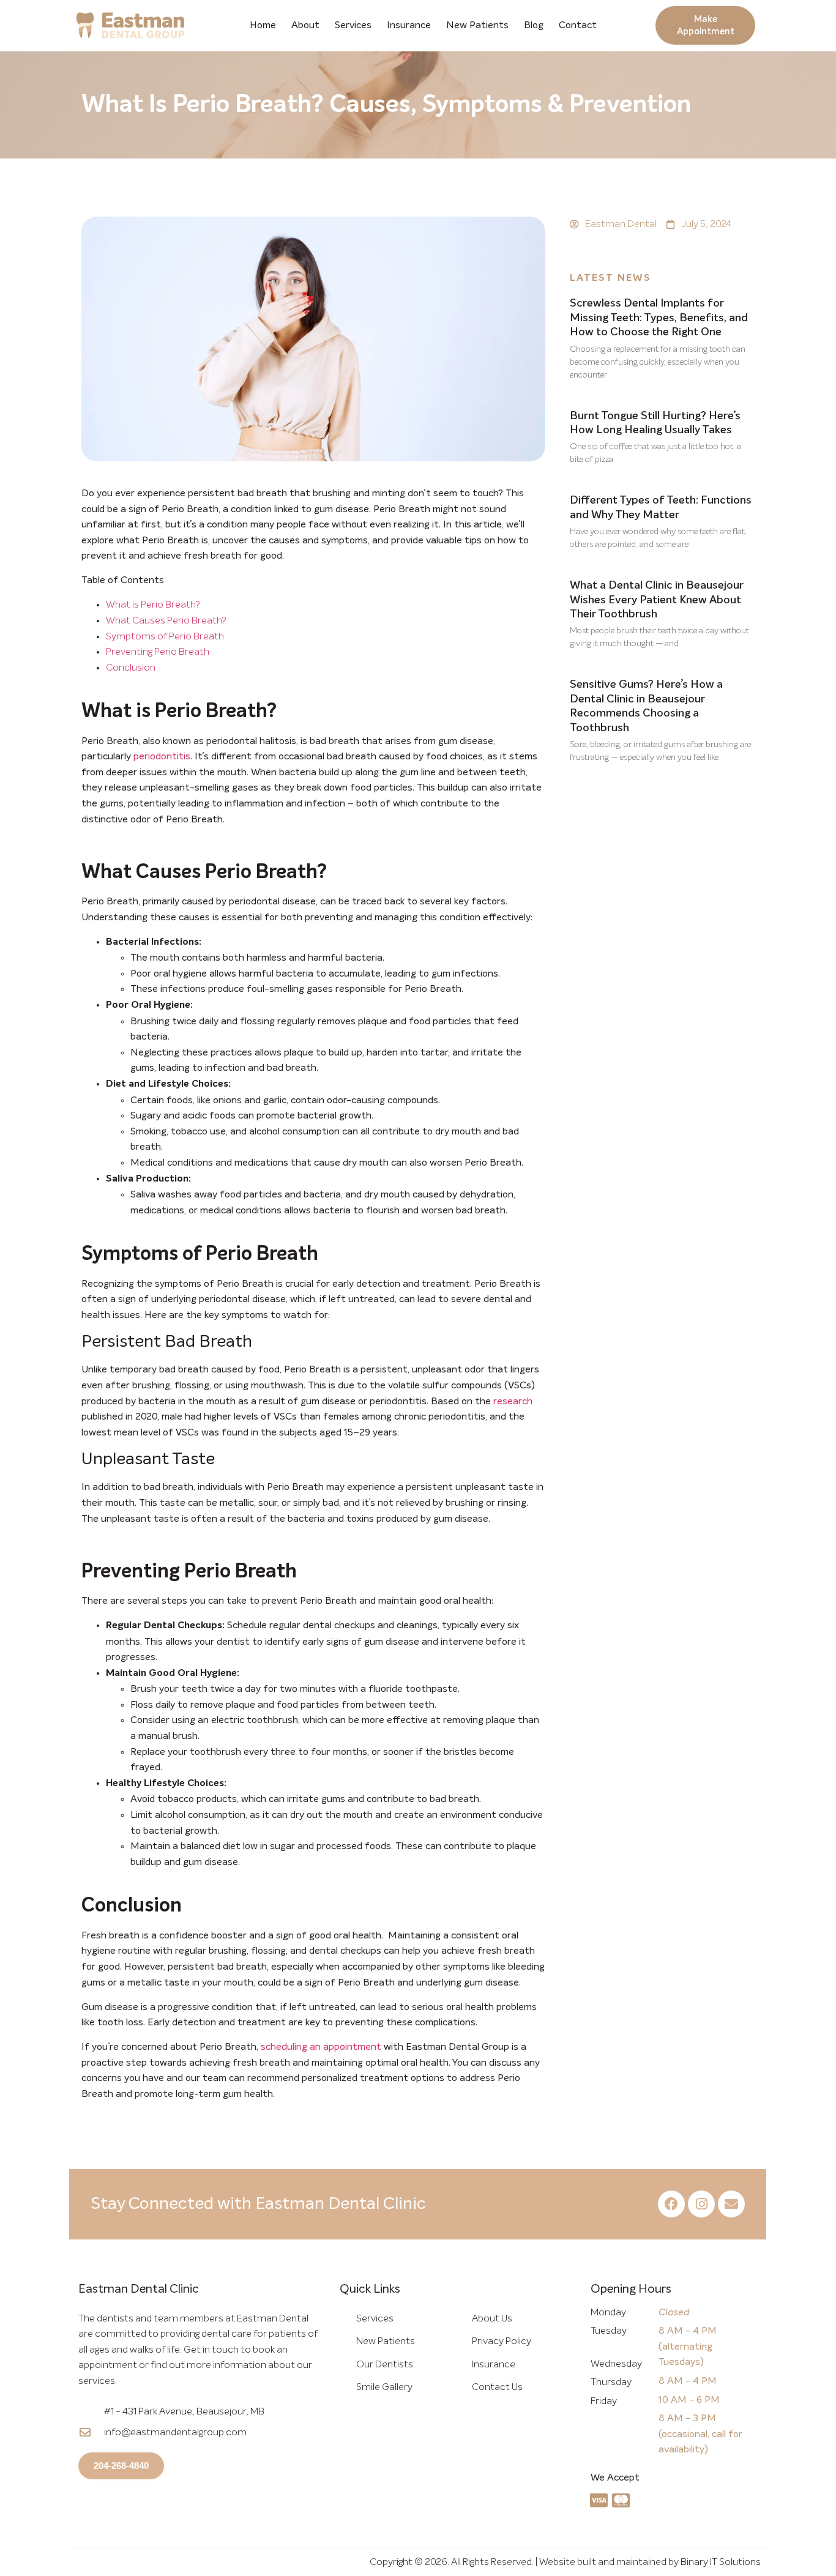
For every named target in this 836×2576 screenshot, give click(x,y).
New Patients (477, 25)
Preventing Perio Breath (158, 652)
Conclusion (131, 668)
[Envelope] (731, 2204)
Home (263, 25)
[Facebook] (671, 2204)
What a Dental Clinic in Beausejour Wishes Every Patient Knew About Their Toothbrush (657, 600)
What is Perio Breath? (153, 605)
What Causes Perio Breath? (166, 620)
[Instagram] (701, 2204)
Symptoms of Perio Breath (165, 636)
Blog (534, 25)
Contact (578, 25)
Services (353, 25)
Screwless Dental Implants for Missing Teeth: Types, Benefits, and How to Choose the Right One (659, 318)
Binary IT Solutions (721, 2562)
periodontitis (162, 756)
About (305, 25)
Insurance (409, 25)
